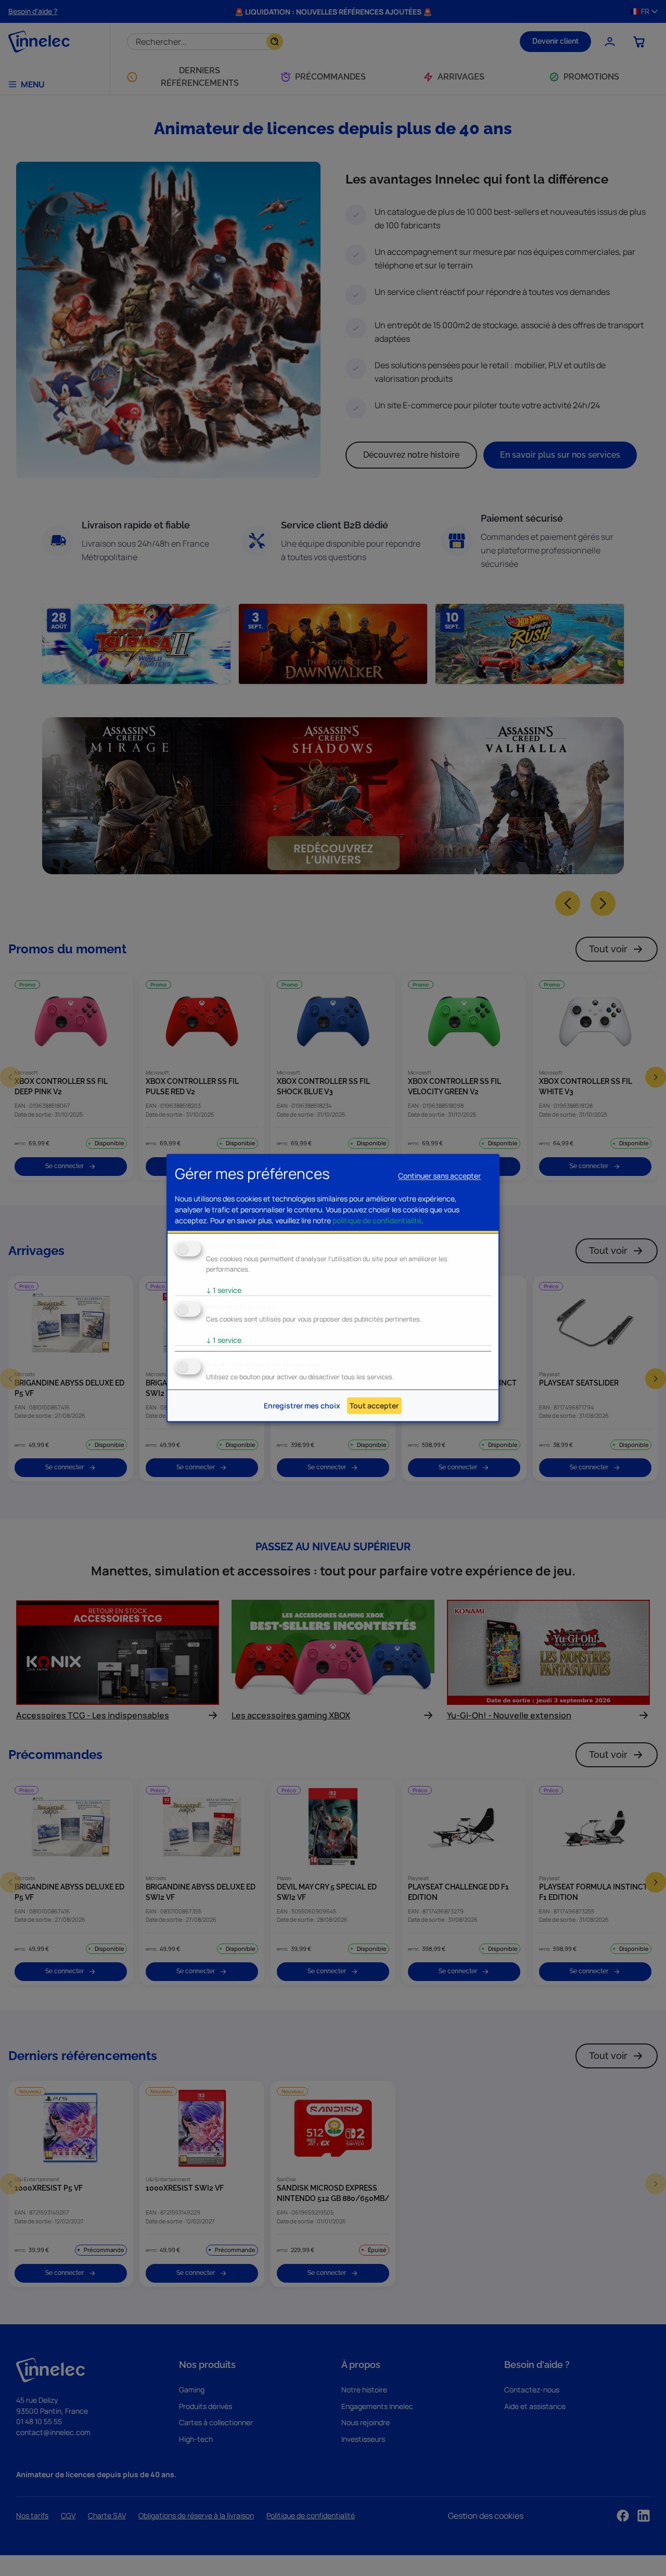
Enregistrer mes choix (302, 1406)
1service (224, 1290)
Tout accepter (374, 1406)
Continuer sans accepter (439, 1176)
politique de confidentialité (377, 1220)
